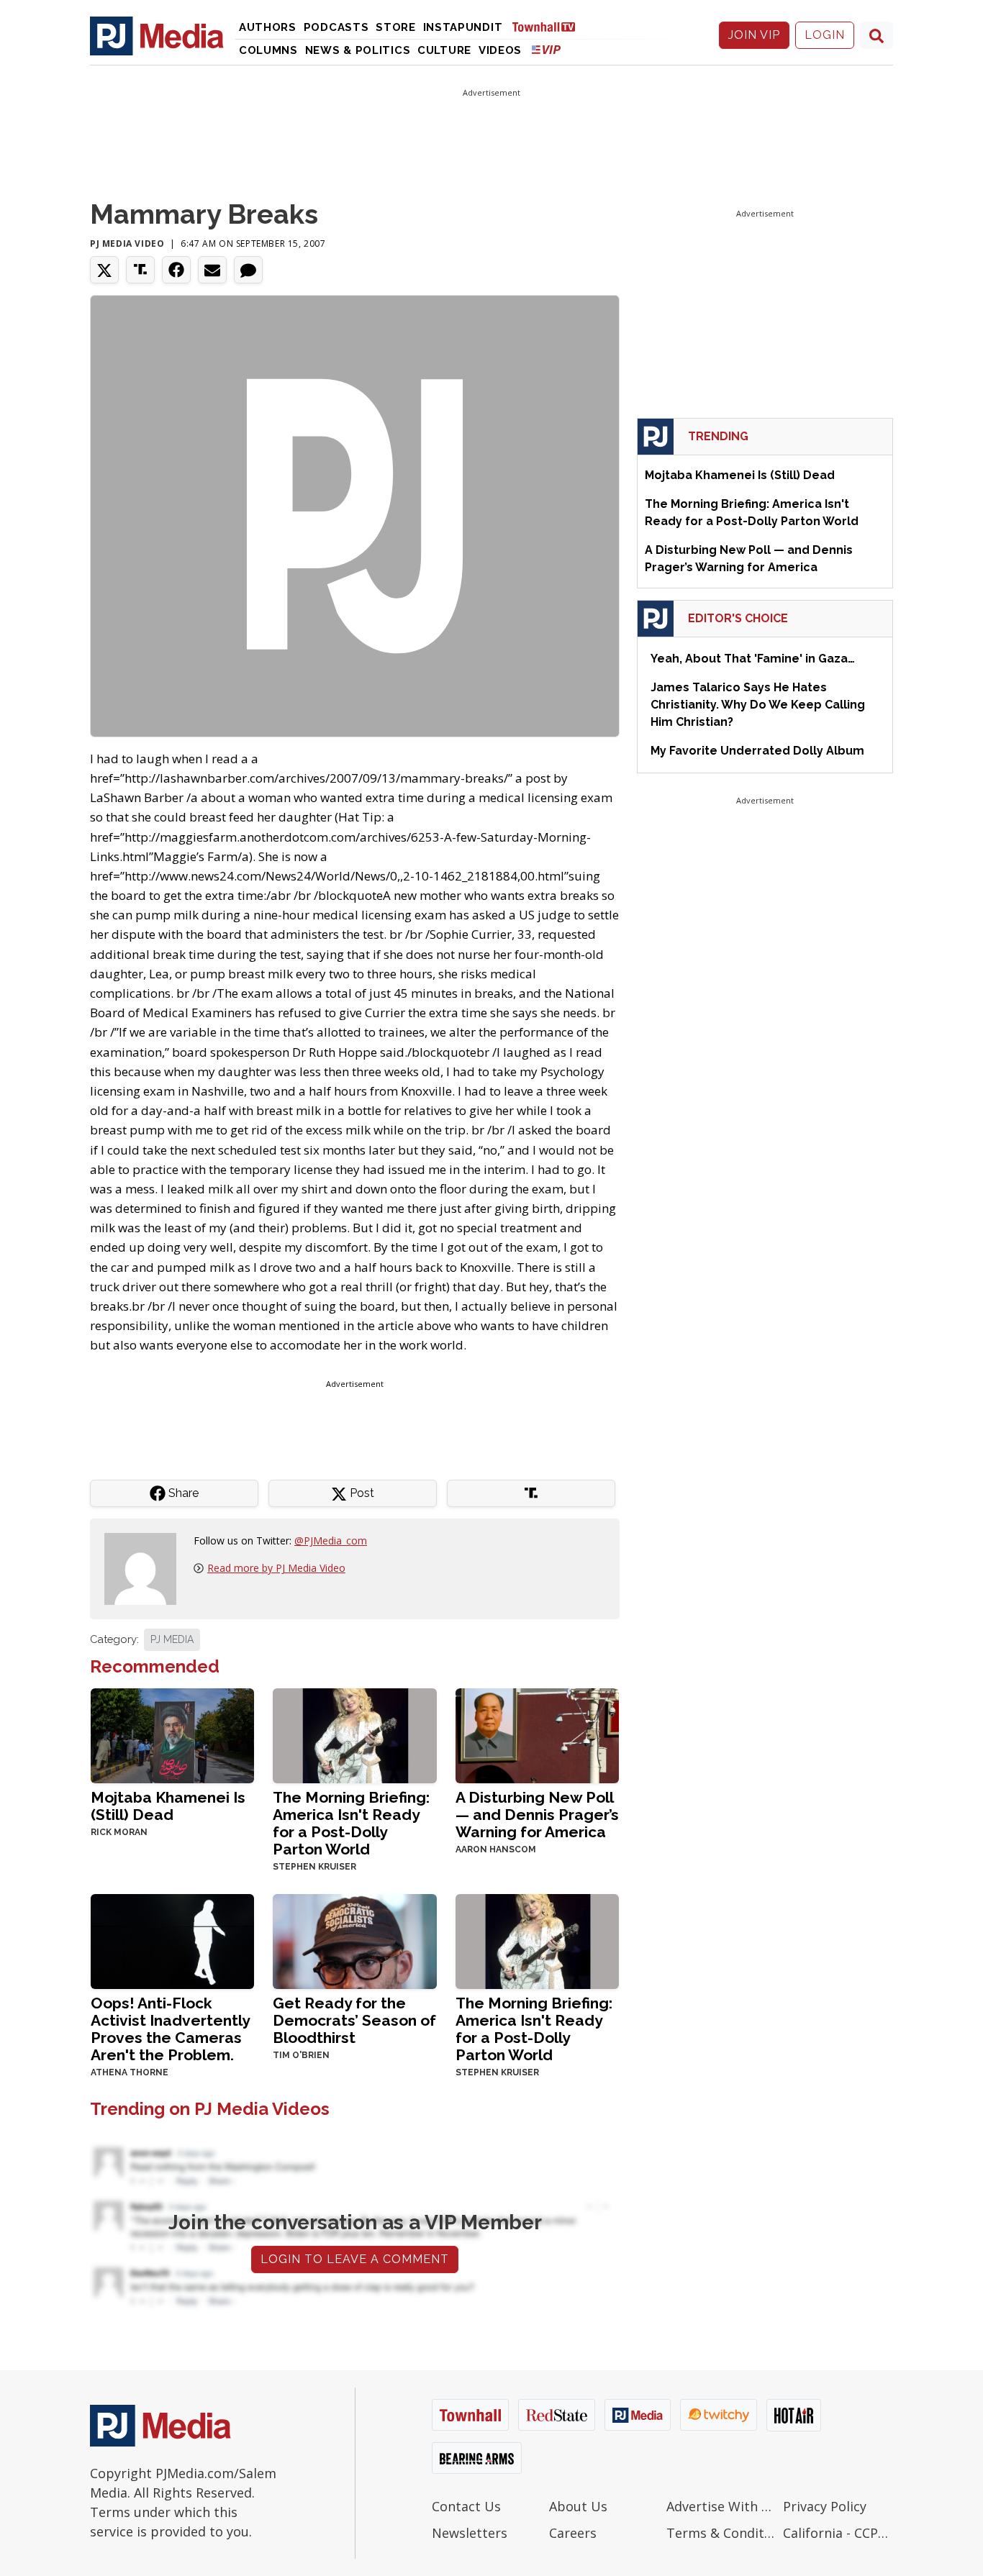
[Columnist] (146, 1568)
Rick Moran (119, 1832)
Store (396, 27)
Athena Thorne (130, 2072)
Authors (268, 27)
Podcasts (336, 27)
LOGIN (825, 35)
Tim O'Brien (301, 2055)
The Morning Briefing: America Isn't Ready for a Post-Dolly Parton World (351, 1823)
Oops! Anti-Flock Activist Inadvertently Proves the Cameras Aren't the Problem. (170, 2029)
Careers (573, 2533)
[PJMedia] (157, 35)
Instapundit (463, 27)
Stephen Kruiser (314, 1867)
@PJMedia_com (331, 1540)
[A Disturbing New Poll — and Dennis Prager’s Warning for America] (537, 1735)
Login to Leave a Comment (355, 2259)
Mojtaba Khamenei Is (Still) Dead (168, 1806)
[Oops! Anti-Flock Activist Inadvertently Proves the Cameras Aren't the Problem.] (172, 1940)
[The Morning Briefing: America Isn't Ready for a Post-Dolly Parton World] (354, 1735)
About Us (578, 2506)
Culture (444, 50)
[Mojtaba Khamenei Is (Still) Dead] (172, 1735)
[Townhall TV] (549, 26)
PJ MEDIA (172, 1639)
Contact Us (466, 2506)
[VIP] (546, 49)
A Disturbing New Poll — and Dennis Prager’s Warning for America (537, 1815)
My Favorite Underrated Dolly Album (757, 751)
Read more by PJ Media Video (276, 1568)
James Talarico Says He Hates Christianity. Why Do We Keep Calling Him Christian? (758, 705)
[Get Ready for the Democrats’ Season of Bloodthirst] (354, 1940)
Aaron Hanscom (496, 1849)
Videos (500, 50)
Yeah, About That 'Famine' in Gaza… (753, 659)
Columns (268, 50)
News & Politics (358, 50)
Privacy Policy (825, 2506)
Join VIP (754, 35)
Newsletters (470, 2533)
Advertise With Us (721, 2506)
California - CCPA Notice (838, 2533)
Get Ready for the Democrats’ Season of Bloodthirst (354, 2020)
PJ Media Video (127, 244)
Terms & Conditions (721, 2533)
